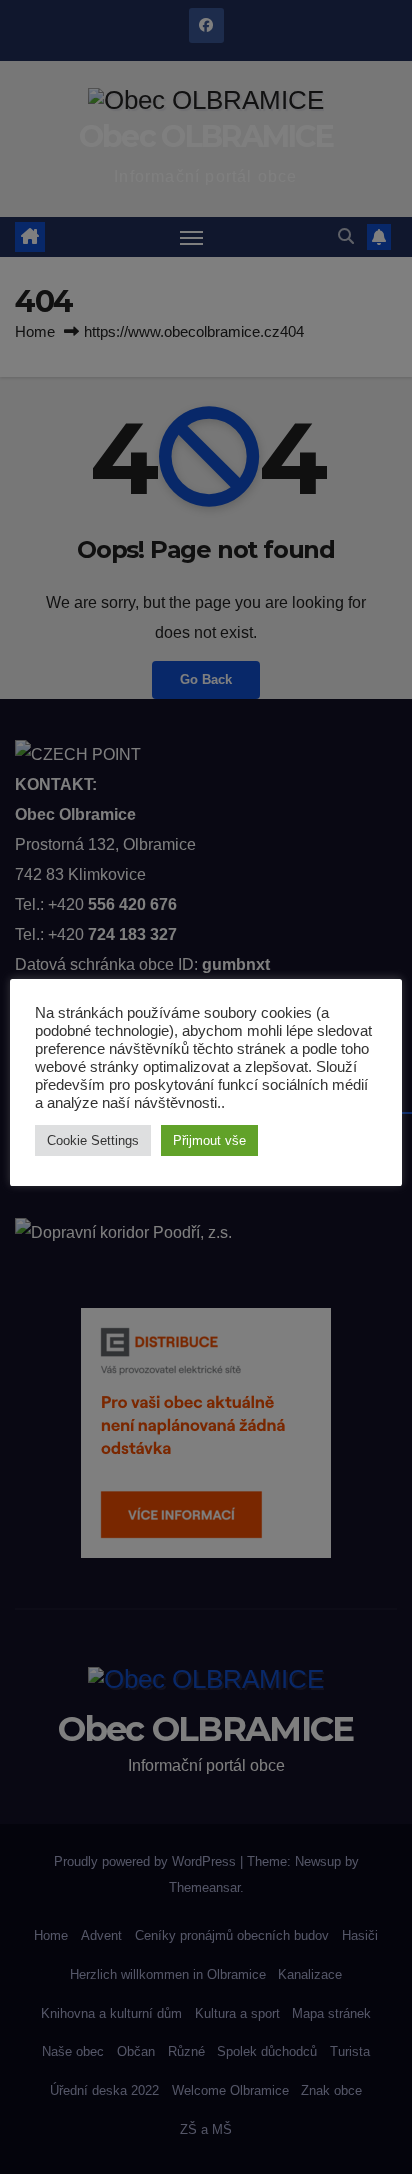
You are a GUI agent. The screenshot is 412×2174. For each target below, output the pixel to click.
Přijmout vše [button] (209, 1140)
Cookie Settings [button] (93, 1140)
